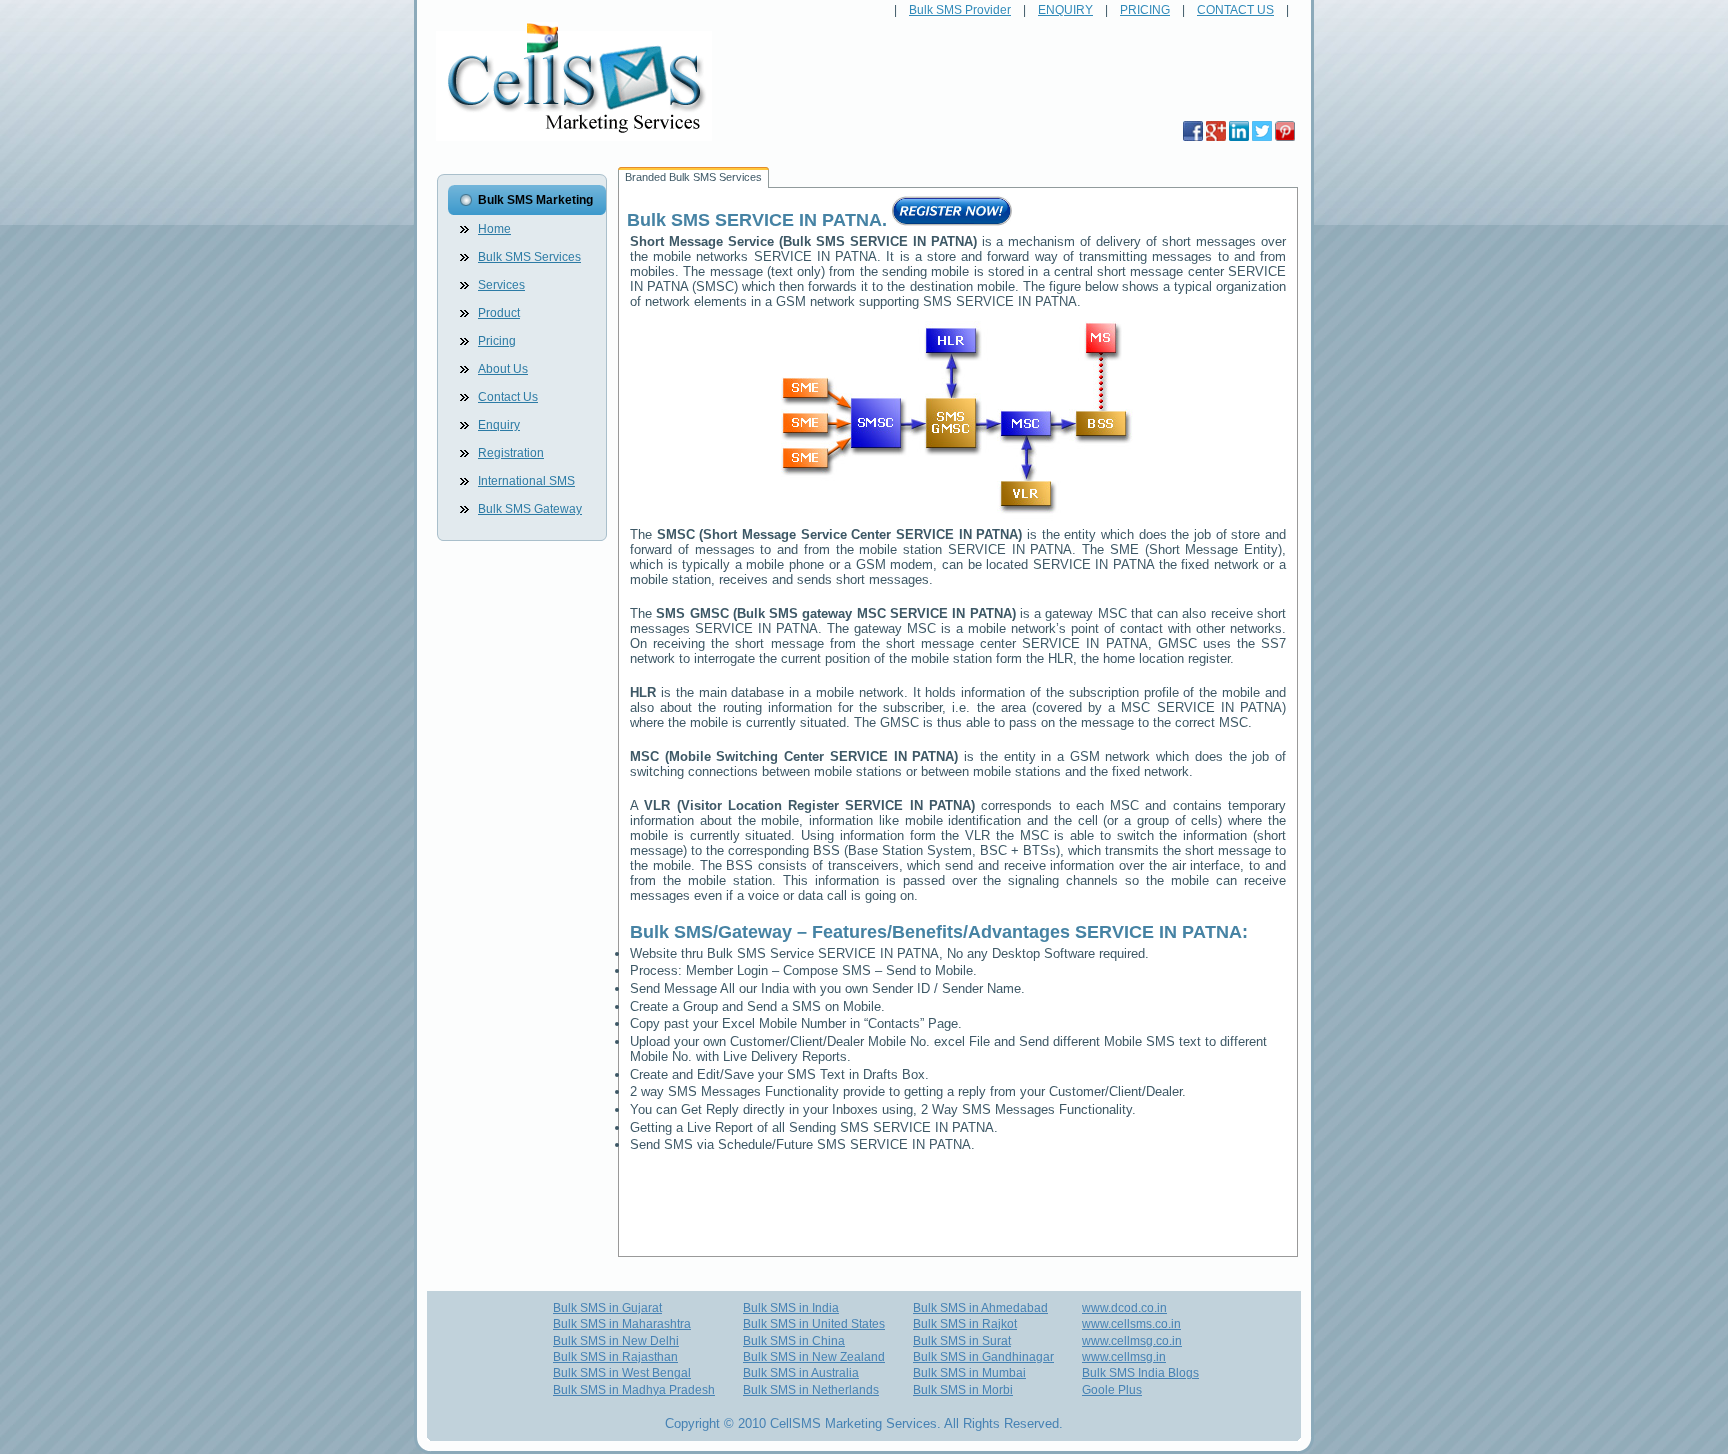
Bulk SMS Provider (960, 10)
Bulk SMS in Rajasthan (615, 1357)
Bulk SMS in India (791, 1308)
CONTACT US (1235, 10)
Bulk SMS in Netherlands (811, 1390)
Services (501, 285)
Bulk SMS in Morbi (963, 1390)
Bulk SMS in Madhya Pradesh (634, 1390)
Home (494, 229)
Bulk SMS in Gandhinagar (983, 1357)
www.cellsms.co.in (1131, 1324)
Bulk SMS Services (529, 257)
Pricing (497, 341)
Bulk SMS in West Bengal (622, 1373)
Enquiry (499, 425)
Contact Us (508, 397)
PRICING (1145, 10)
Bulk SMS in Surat (962, 1341)
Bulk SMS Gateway (530, 509)
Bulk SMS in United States (814, 1324)
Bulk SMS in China (794, 1341)
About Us (503, 369)
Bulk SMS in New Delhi (616, 1341)
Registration (511, 453)
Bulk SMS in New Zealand (814, 1357)
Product (499, 313)
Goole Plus (1112, 1390)
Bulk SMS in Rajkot (965, 1324)
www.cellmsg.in (1124, 1357)
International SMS (526, 481)
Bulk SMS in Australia (801, 1373)
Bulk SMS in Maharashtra (622, 1324)
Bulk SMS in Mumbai (969, 1373)
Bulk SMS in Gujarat (607, 1308)
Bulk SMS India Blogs (1140, 1373)
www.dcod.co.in (1124, 1308)
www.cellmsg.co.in (1132, 1341)
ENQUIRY (1065, 10)
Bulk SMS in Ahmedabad (980, 1308)
